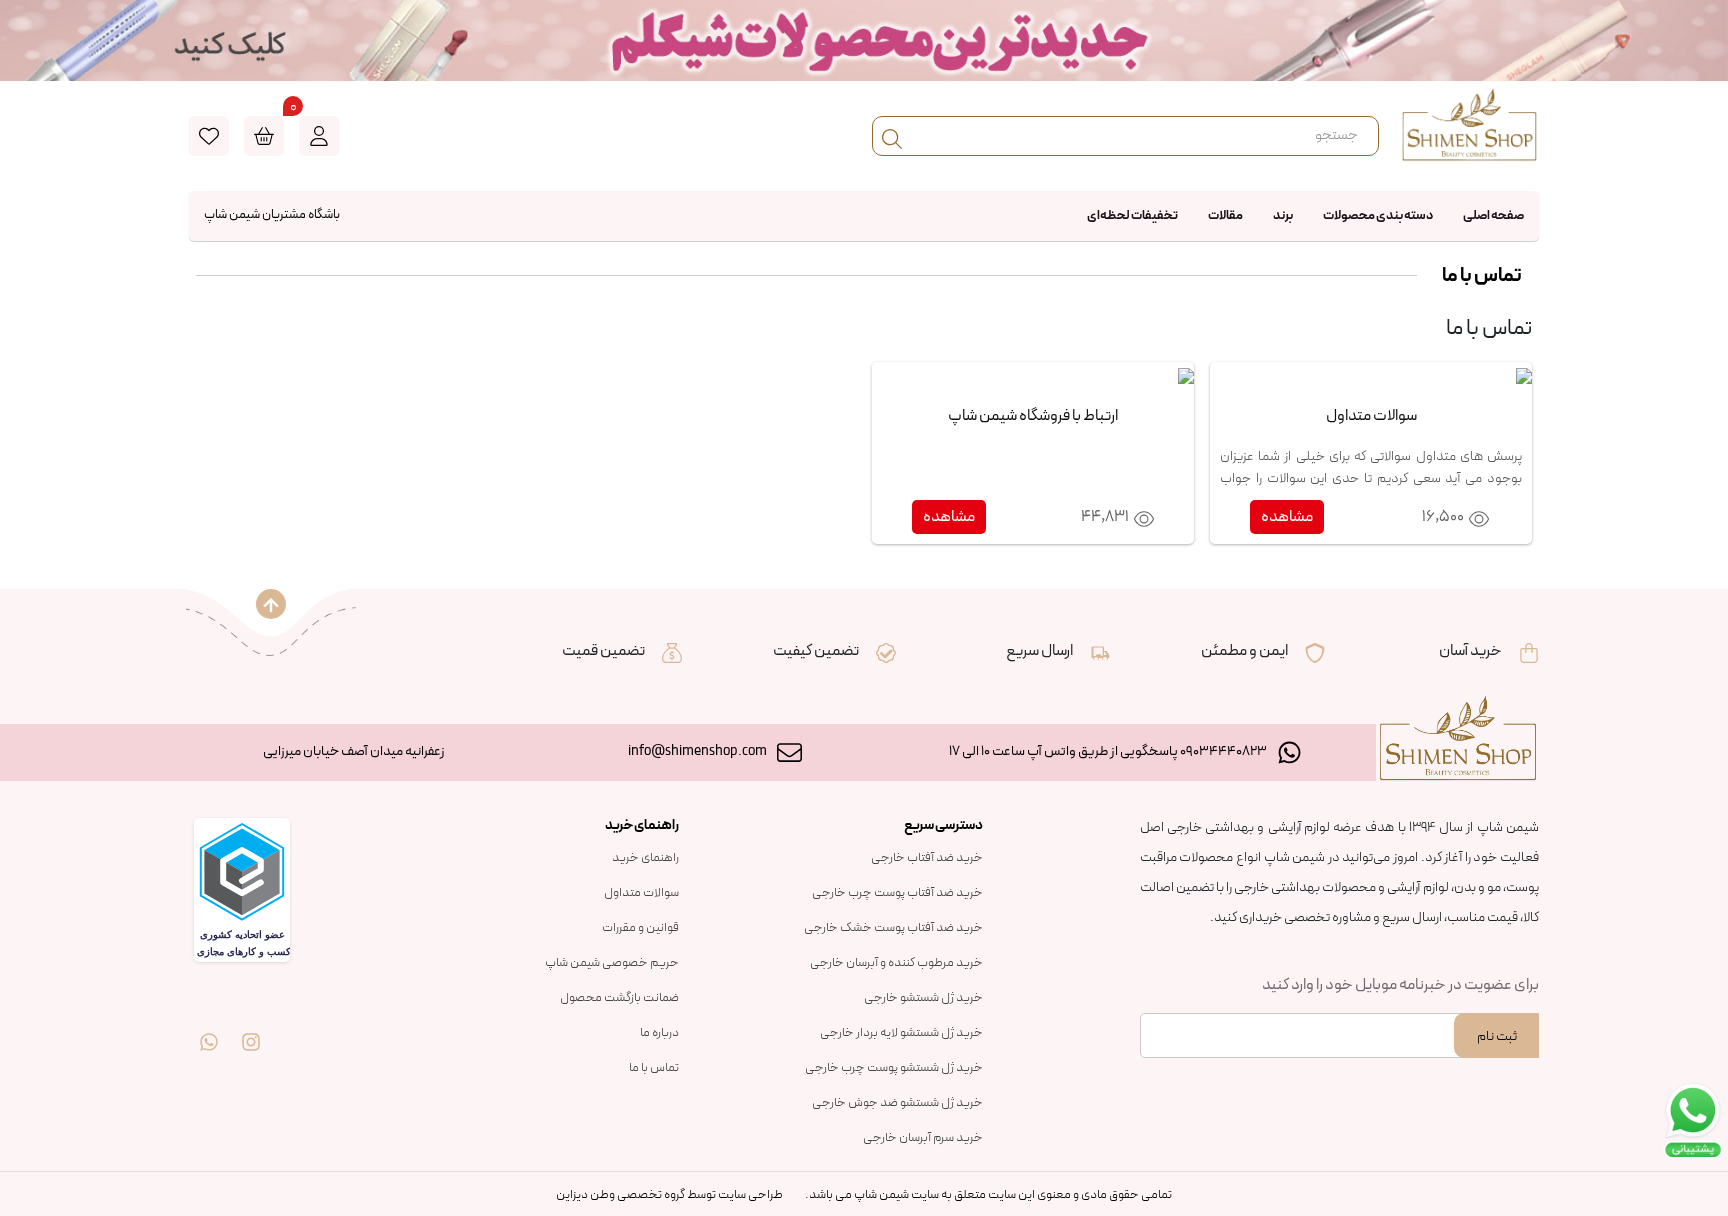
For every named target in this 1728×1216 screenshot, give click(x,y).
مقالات (1225, 216)
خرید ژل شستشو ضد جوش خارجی (897, 1103)
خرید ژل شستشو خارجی (923, 998)
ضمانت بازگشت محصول (619, 998)
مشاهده (1287, 517)
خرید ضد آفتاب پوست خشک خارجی (893, 928)
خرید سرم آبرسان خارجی (923, 1138)
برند (1283, 216)
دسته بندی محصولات (1378, 216)
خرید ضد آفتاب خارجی (927, 858)
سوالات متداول (641, 893)
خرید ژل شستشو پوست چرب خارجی (894, 1068)
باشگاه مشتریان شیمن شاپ (272, 215)
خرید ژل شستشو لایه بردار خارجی (901, 1033)
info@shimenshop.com (697, 751)
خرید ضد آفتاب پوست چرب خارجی (897, 893)
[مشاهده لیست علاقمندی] (209, 136)
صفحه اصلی (1493, 216)
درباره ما (659, 1033)
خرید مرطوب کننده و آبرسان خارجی (896, 963)
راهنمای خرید (645, 858)
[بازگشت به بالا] (271, 604)
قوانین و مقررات (640, 928)
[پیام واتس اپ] (209, 1027)
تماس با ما (654, 1068)
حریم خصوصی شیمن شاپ (612, 963)
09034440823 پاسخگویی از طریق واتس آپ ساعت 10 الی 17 (1108, 751)
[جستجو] (892, 136)
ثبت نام (1497, 1036)
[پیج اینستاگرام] (251, 1027)
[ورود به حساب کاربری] (319, 136)
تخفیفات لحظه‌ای (1132, 216)
